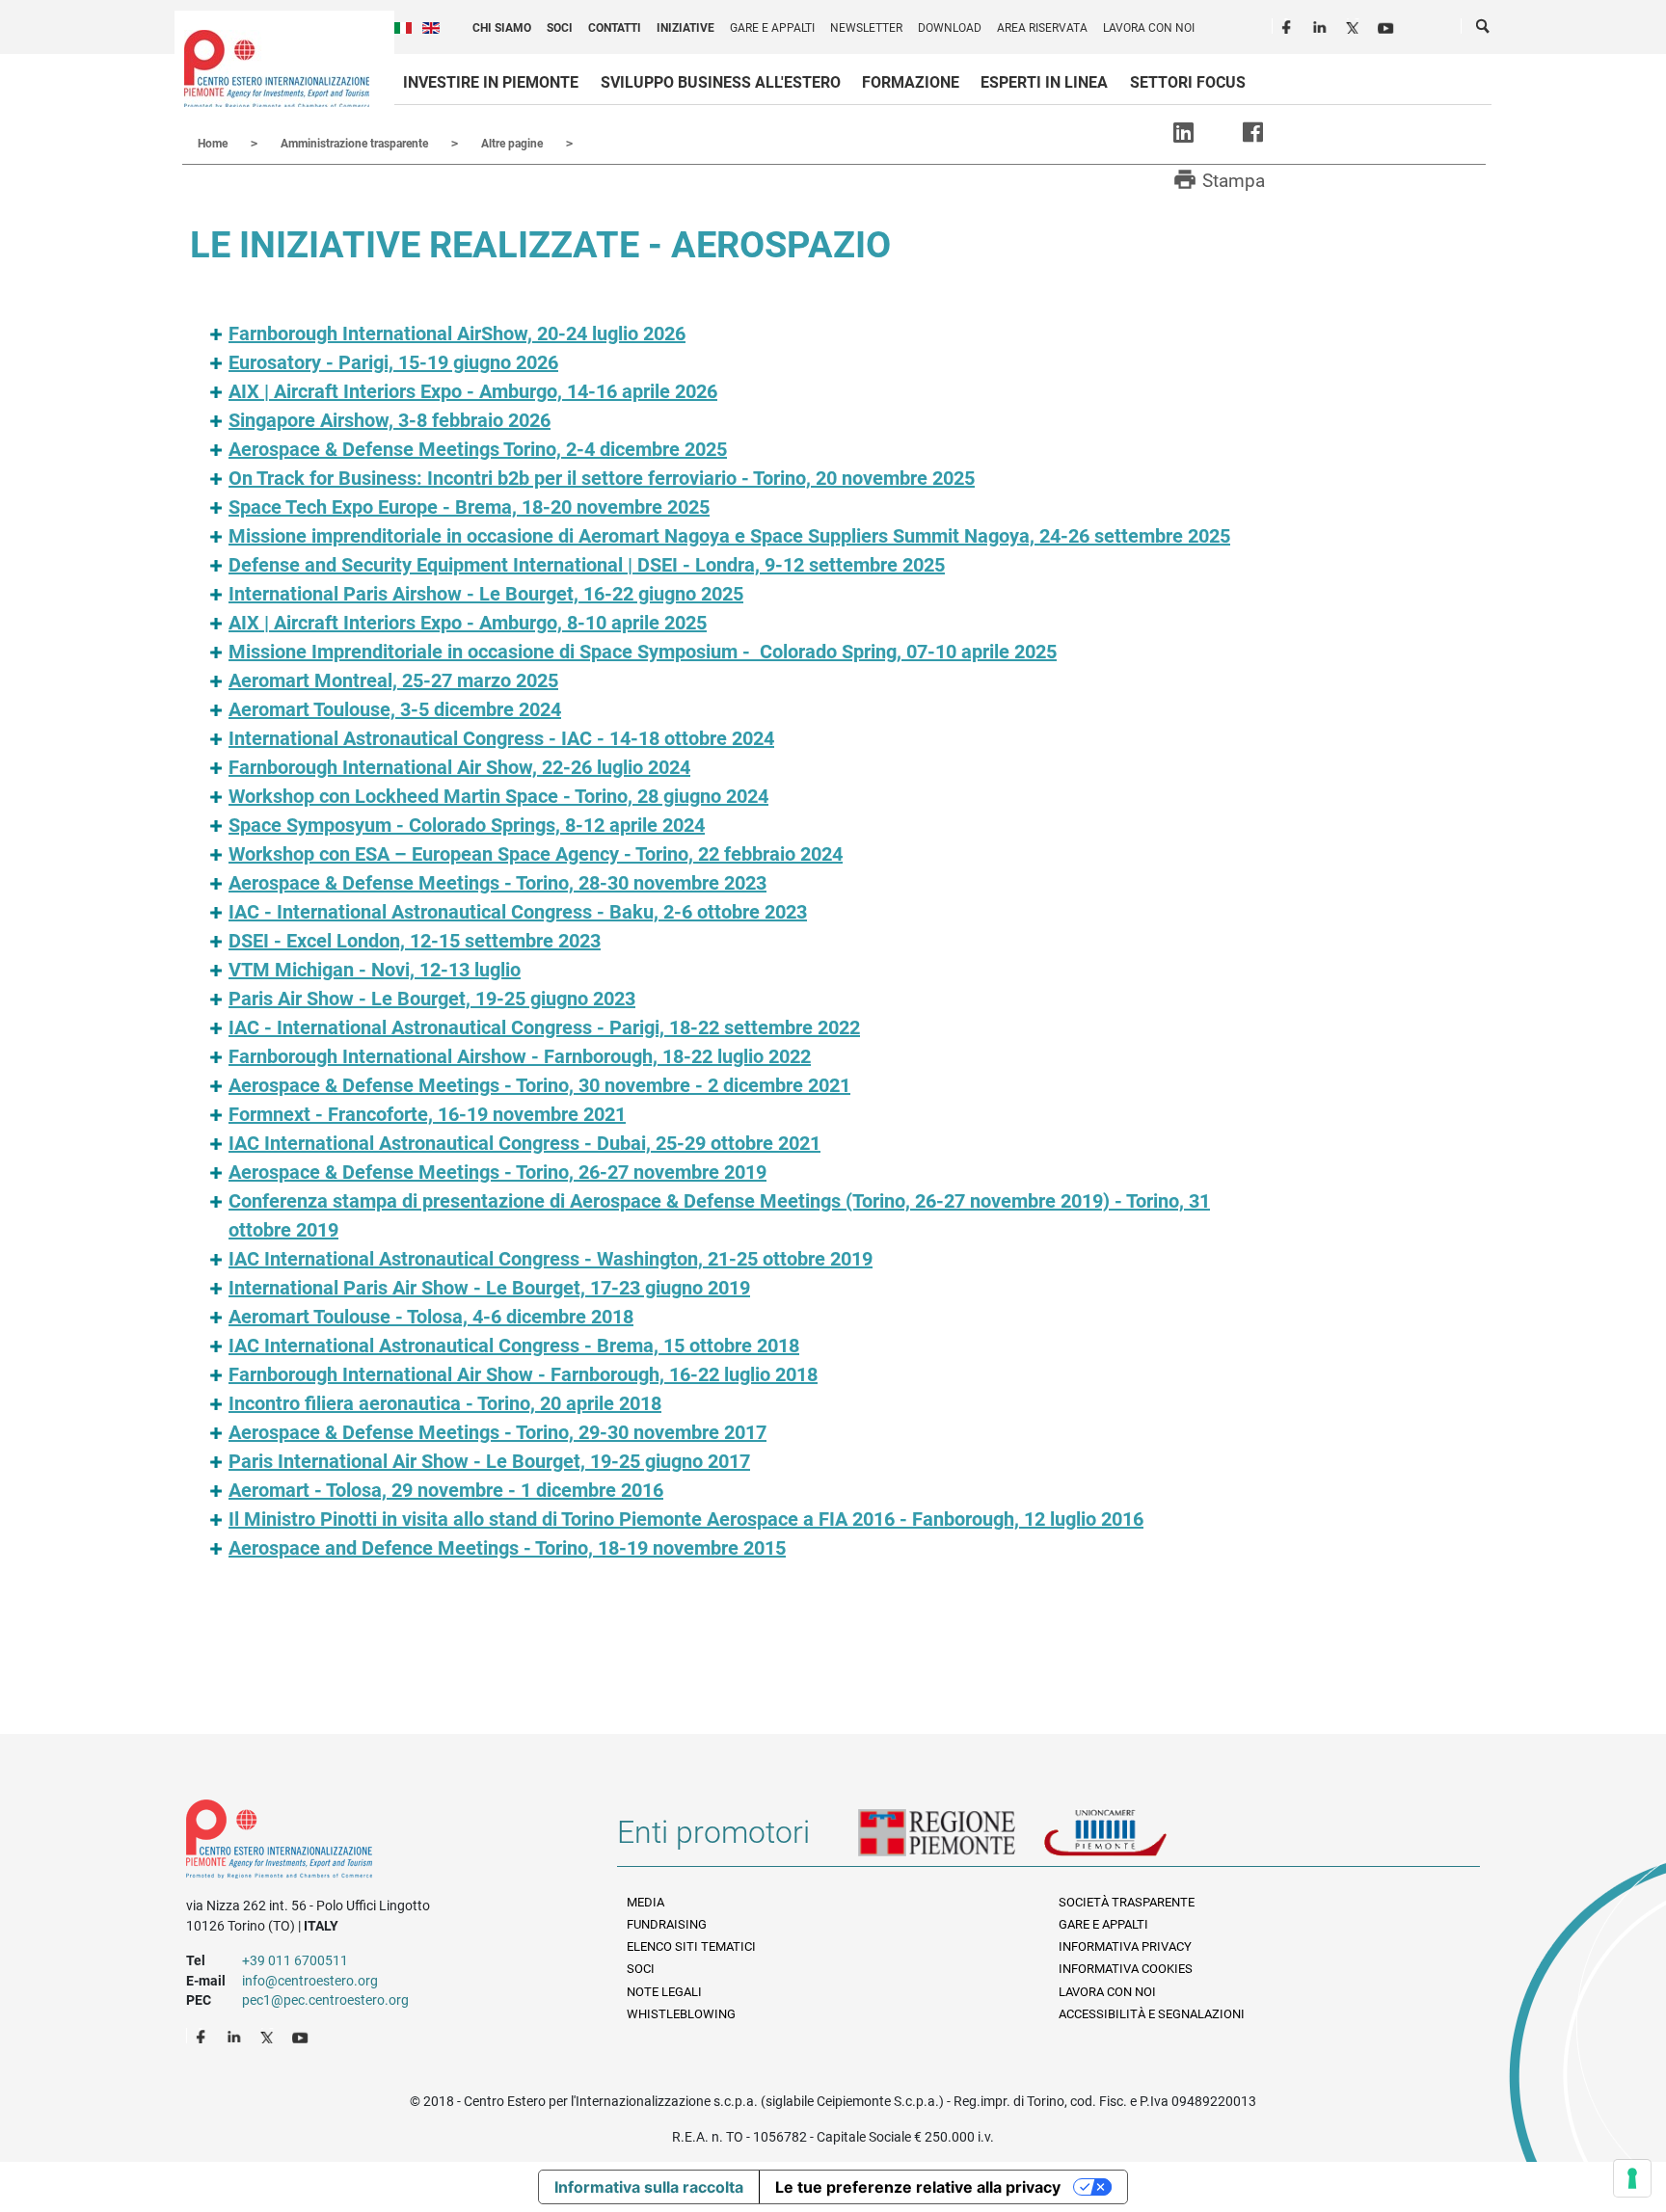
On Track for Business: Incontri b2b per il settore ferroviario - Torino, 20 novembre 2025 (602, 478)
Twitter (1355, 25)
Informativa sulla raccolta (649, 2187)
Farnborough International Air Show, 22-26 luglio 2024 (459, 767)
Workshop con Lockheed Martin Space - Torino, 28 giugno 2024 (498, 796)
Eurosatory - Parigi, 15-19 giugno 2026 (393, 362)
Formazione (911, 82)
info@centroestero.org (310, 1981)
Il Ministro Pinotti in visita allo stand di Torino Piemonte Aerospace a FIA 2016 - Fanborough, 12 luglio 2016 (686, 1519)
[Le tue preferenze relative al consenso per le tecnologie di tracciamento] (1632, 2178)
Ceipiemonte (277, 68)
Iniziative (685, 28)
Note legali (664, 1992)
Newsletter (866, 28)
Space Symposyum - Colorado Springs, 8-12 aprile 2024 (467, 825)
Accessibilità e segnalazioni (1152, 2014)
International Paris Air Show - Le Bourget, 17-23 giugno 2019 (489, 1288)
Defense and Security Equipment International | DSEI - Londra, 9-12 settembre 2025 (587, 565)
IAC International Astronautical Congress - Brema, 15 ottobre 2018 (514, 1346)
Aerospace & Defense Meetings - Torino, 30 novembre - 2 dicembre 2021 (539, 1085)
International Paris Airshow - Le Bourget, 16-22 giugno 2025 (486, 594)
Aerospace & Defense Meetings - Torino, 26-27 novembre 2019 (497, 1172)
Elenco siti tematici (691, 1946)
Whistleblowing (681, 2014)
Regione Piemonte (951, 1840)
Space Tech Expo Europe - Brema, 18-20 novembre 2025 (469, 507)
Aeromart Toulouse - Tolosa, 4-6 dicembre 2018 (431, 1317)
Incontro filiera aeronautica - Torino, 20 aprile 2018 (445, 1403)
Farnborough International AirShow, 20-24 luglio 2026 (457, 333)
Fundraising (667, 1924)
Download (950, 28)
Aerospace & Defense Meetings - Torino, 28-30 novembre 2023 (497, 883)
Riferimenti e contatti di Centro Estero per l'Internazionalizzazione (380, 1843)
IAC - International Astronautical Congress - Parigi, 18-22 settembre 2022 (544, 1027)
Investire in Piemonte (491, 82)
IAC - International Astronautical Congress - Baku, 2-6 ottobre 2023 (518, 912)
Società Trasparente (1127, 1902)
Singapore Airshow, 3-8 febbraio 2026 (390, 420)
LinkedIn (1322, 25)
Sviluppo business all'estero (721, 82)
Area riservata (1042, 28)
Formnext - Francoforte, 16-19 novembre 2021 (427, 1114)
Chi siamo (502, 28)
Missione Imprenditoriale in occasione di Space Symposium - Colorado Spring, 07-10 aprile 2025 (643, 652)
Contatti (615, 28)
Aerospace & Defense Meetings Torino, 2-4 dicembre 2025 (478, 449)
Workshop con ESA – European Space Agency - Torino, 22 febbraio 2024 (536, 854)
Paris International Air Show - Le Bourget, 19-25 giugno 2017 (489, 1461)
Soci (560, 28)
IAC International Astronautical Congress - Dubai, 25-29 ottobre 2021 (524, 1143)
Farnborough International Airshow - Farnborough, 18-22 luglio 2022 (520, 1056)
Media (645, 1902)
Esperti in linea (1044, 82)
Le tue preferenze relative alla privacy (918, 2187)
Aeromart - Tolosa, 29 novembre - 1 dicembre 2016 (446, 1490)
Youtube (1387, 25)
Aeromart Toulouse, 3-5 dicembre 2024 (395, 709)
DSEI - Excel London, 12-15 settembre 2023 (415, 941)
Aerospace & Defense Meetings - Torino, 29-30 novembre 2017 (497, 1432)
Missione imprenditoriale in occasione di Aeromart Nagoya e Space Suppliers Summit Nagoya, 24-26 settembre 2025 (729, 536)
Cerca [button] (1484, 30)
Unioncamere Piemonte (1132, 1840)
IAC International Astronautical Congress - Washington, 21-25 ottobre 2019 (551, 1259)
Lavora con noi (1149, 28)
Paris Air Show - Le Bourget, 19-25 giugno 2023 (432, 999)
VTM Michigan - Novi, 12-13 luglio (375, 970)
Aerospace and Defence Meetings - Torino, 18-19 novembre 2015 (507, 1548)
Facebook (1289, 25)
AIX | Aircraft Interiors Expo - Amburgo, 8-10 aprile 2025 (468, 623)
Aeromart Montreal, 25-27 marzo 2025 (393, 680)
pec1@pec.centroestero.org (325, 2000)
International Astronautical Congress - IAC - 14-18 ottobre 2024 (501, 738)
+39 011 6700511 (295, 1960)
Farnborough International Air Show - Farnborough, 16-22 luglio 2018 (523, 1374)
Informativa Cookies (1126, 1969)
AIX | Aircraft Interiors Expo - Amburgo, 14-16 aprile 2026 (473, 391)
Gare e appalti (772, 28)
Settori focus (1188, 82)
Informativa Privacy (1125, 1946)
